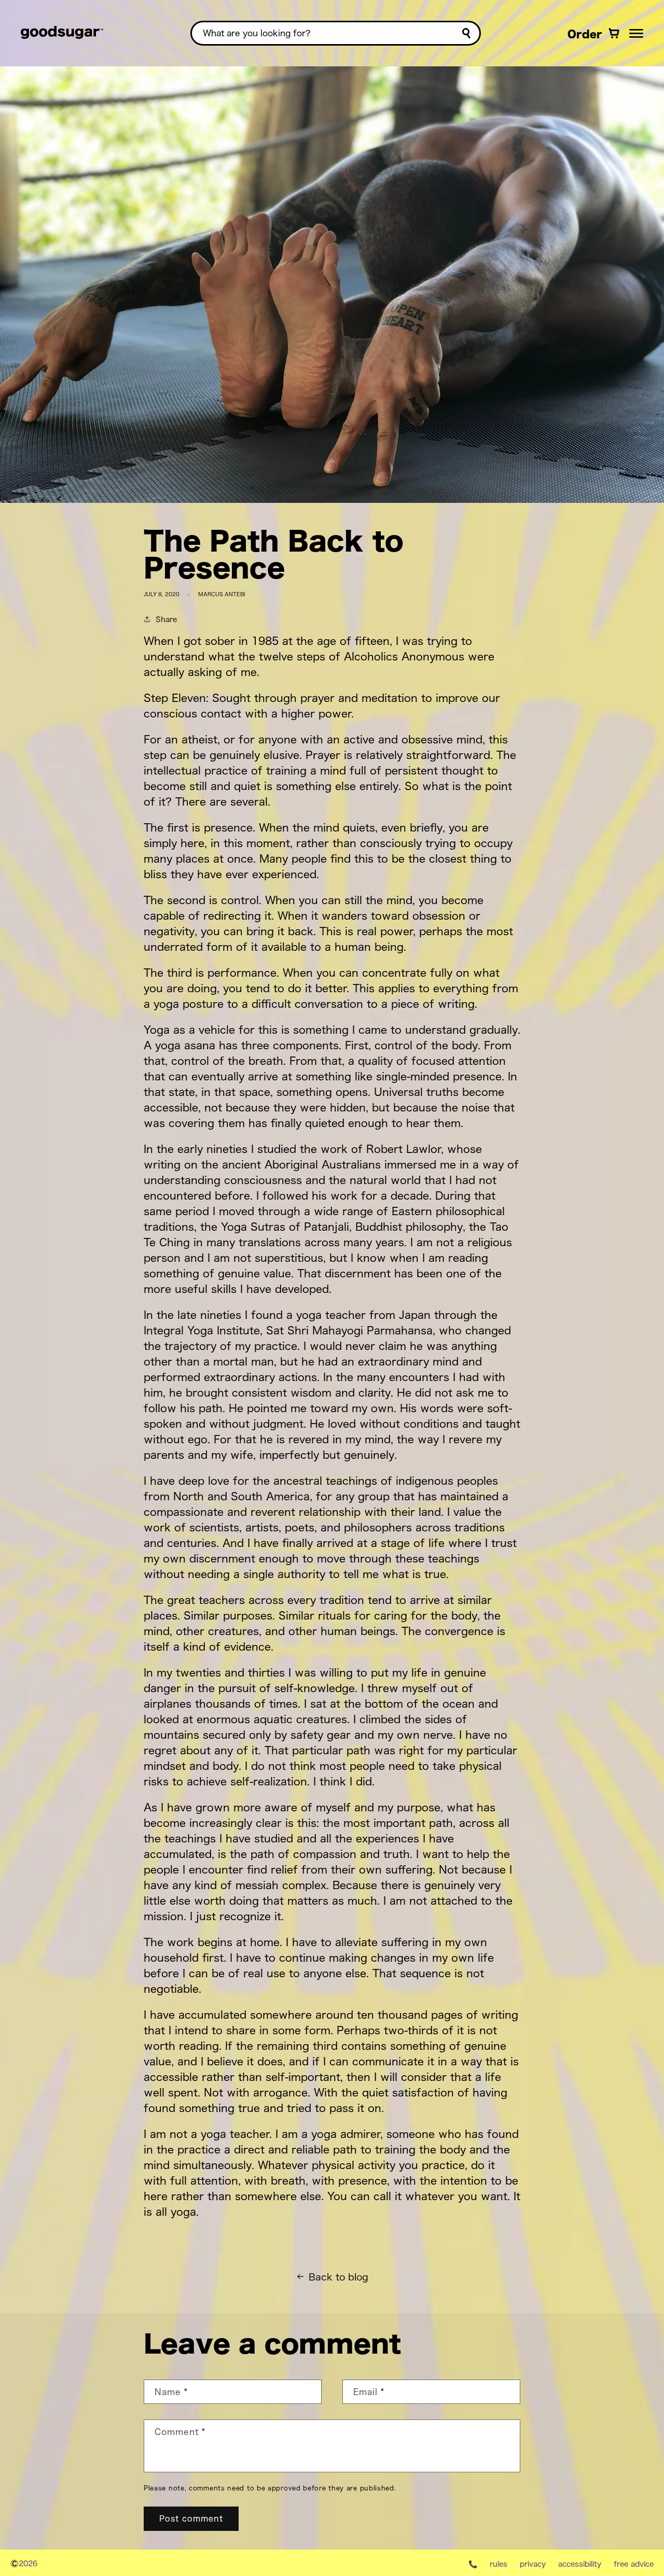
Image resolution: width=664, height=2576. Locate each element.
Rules (499, 2564)
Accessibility (580, 2564)
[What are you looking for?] (466, 33)
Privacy (533, 2564)
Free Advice (634, 2564)
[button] (636, 33)
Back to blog (338, 2277)
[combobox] (336, 33)
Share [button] (166, 619)
